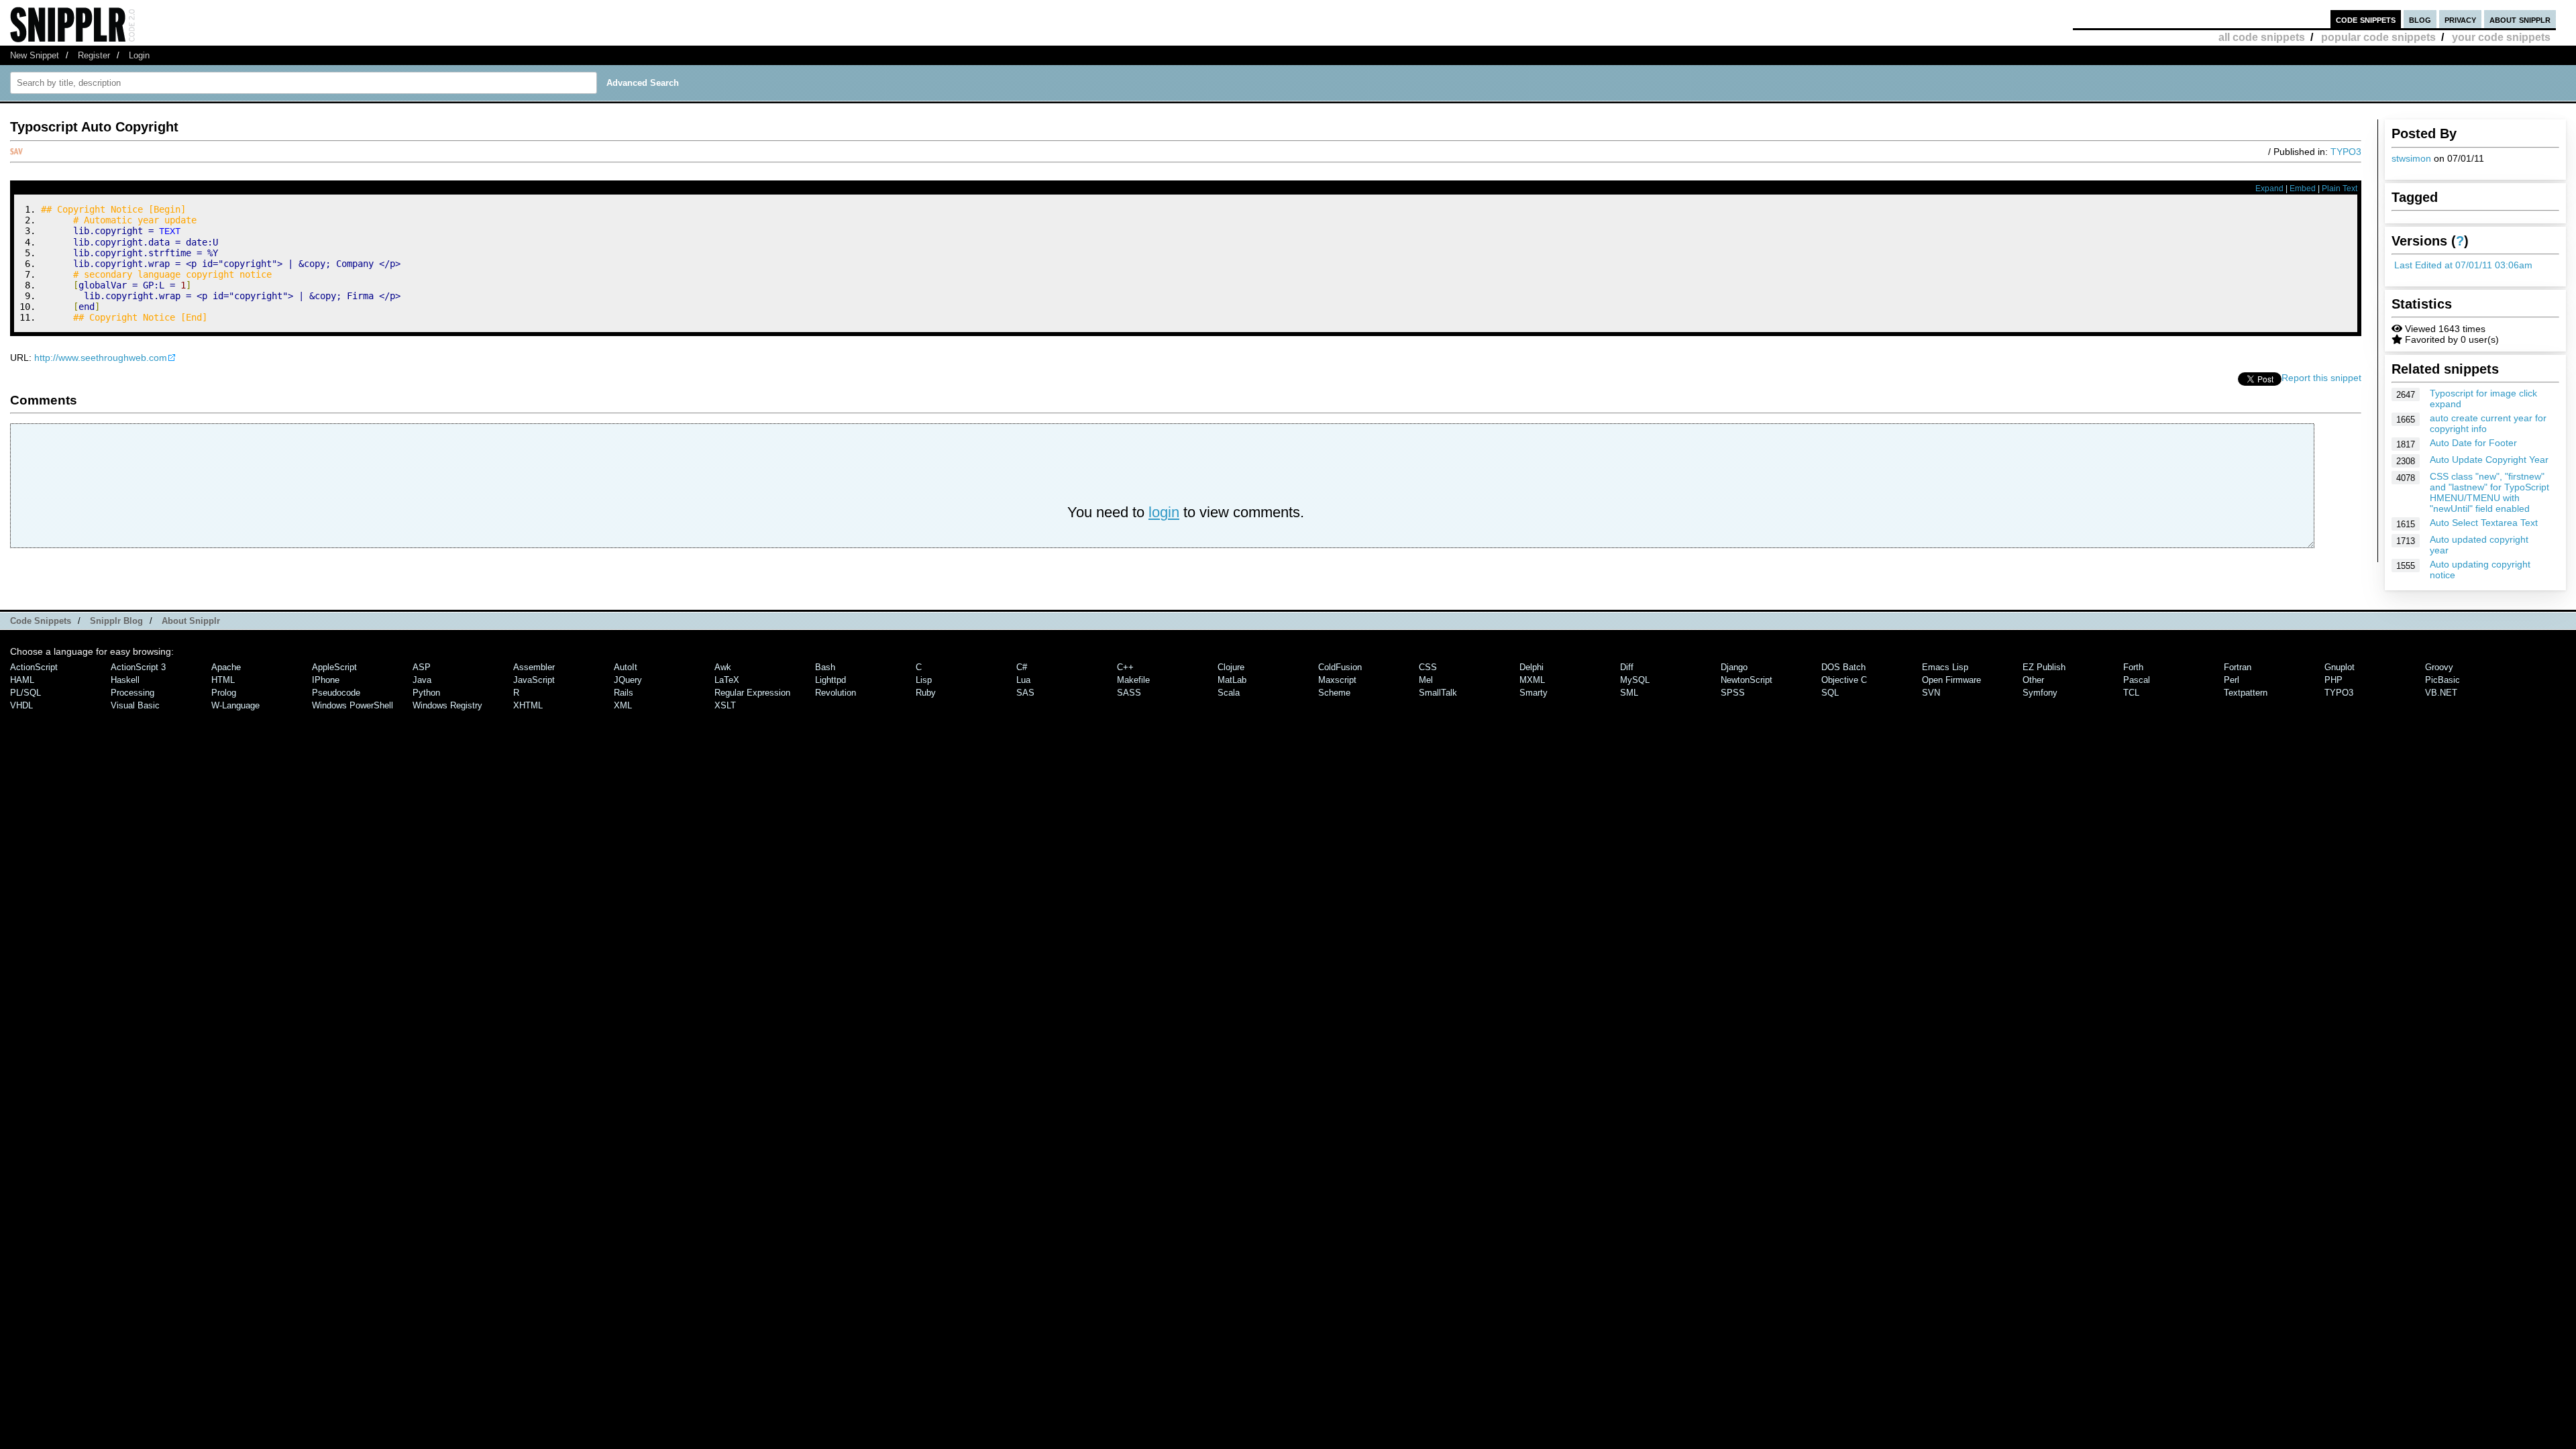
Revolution (836, 693)
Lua (1023, 680)
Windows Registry (447, 705)
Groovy (2439, 667)
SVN (1931, 693)
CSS (1428, 667)
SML (1629, 693)
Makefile (1133, 680)
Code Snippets (41, 621)
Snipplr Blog (116, 621)
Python (426, 693)
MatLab (1232, 680)
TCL (2131, 693)
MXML (1532, 680)
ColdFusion (1340, 667)
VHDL (21, 705)
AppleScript (334, 667)
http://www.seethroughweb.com (101, 358)
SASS (1129, 693)
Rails (624, 693)
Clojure (1231, 667)
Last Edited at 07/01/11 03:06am (2463, 265)
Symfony (2040, 693)
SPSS (1733, 693)
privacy (2460, 19)
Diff (1627, 667)
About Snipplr (191, 621)
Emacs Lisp (1945, 667)
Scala (1229, 693)
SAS (1025, 693)
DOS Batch (1843, 667)
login (1164, 512)
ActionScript (34, 667)
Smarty (1534, 693)
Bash (825, 667)
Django (1734, 667)
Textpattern (2246, 693)
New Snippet (35, 55)
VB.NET (2441, 693)
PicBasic (2443, 680)
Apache (226, 667)
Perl (2232, 680)
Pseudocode (336, 693)
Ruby (926, 693)
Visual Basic (135, 705)
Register (94, 55)
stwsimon (2411, 158)
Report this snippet (2321, 378)
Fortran (2238, 667)
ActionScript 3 (138, 667)
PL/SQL (25, 693)
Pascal (2137, 680)
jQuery (628, 680)
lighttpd (830, 680)
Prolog (224, 693)
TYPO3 (2346, 152)
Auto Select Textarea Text (2484, 523)
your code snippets (2501, 37)
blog (2420, 19)
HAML (22, 680)
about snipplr (2520, 19)
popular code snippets (2378, 37)
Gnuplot (2340, 667)
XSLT (725, 705)
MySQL (1635, 680)
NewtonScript (1747, 680)
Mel (1426, 680)
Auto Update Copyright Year (2489, 460)
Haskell (125, 680)
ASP (422, 667)
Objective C (1844, 680)
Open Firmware (1951, 680)
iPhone (326, 680)
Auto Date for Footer (2473, 443)
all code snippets (2262, 37)
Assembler (534, 667)
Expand (2269, 189)
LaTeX (727, 680)
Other (2033, 680)
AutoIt (626, 667)
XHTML (528, 705)
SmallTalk (1438, 693)
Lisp (924, 680)
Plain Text (2340, 189)
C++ (1125, 667)
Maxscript (1337, 680)
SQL (1830, 693)
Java (422, 680)
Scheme (1334, 693)
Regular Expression (752, 693)
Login (139, 55)
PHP (2333, 680)
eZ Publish (2044, 667)
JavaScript (534, 680)
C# (1022, 667)
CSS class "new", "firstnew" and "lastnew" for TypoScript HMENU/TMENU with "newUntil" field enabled (2489, 492)
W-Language (235, 705)
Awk (723, 667)
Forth (2133, 667)
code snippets (2366, 19)
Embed (2303, 189)
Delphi (1532, 667)
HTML (223, 680)
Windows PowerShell (353, 705)
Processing (132, 693)
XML (623, 705)
